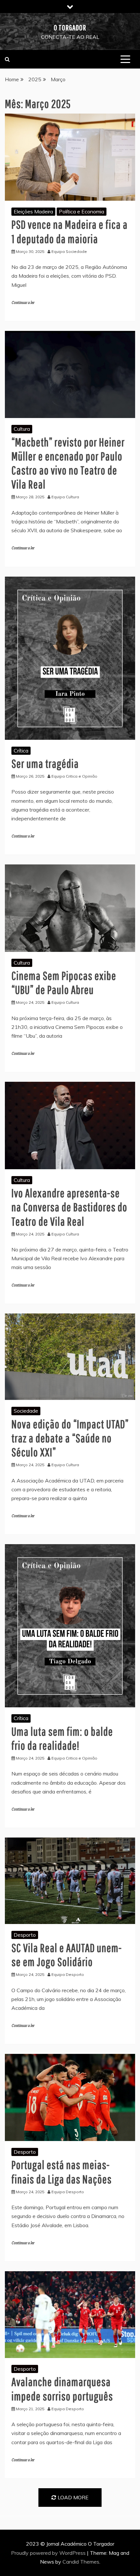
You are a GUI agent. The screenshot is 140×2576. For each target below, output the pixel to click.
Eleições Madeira (33, 211)
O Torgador (70, 27)
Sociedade (26, 1411)
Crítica (21, 751)
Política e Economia (82, 211)
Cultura (22, 429)
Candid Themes (81, 2562)
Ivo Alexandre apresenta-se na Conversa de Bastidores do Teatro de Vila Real (69, 1207)
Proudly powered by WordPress (49, 2553)
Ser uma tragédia (45, 763)
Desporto (25, 1935)
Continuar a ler (23, 303)
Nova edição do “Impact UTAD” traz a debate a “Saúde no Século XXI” (70, 1438)
